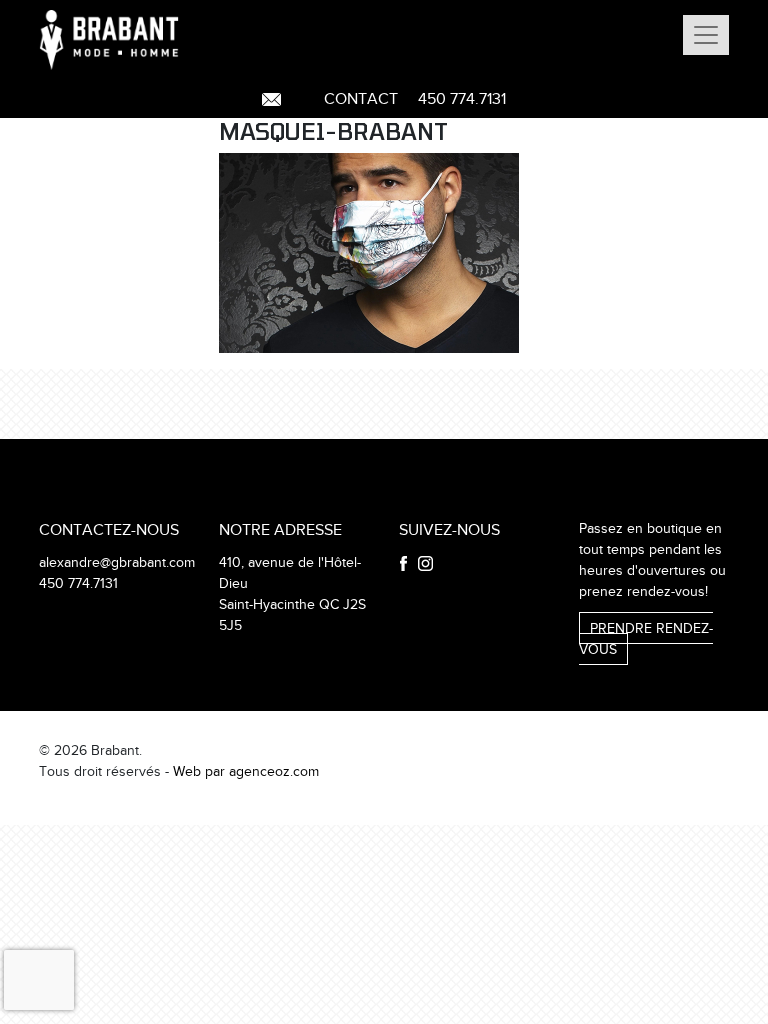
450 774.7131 (462, 99)
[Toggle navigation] (706, 35)
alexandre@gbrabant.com (117, 563)
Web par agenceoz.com (246, 772)
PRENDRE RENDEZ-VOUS (646, 639)
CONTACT (361, 99)
